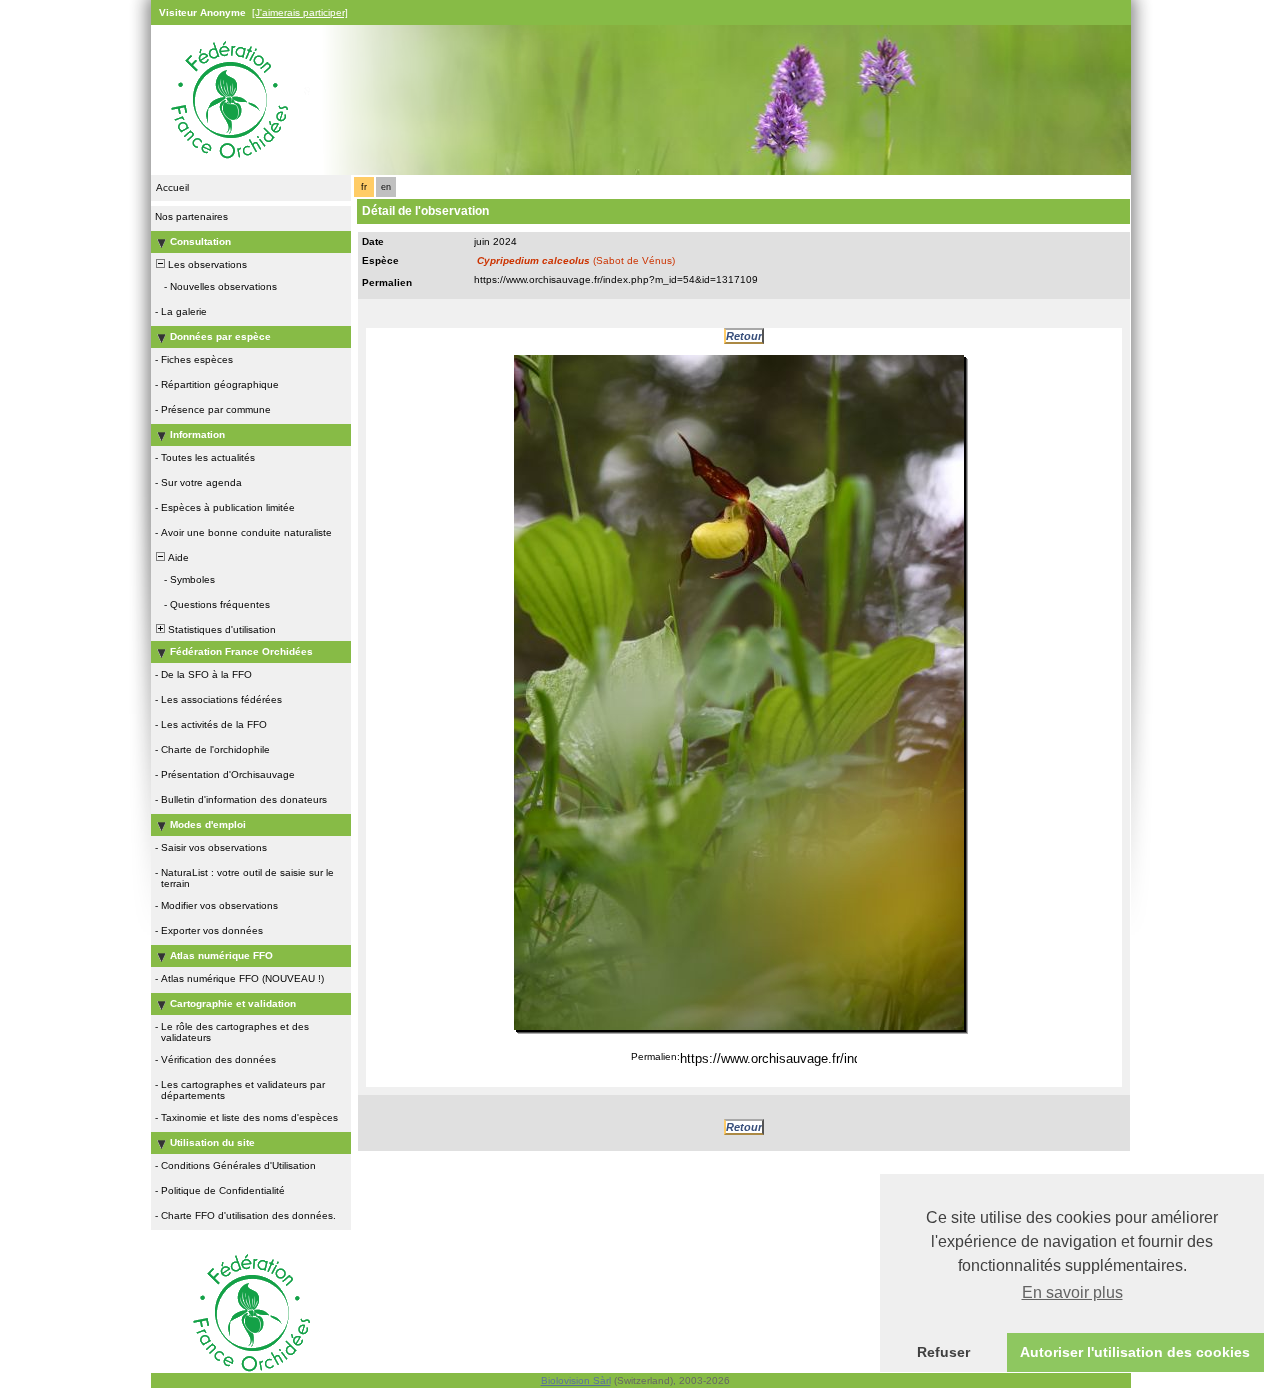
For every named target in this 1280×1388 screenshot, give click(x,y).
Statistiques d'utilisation (220, 629)
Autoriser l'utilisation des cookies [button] (1135, 1352)
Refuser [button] (943, 1352)
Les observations (206, 264)
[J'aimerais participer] (300, 12)
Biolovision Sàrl (576, 1380)
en (386, 187)
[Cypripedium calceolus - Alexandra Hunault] (739, 692)
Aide (177, 557)
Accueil (172, 187)
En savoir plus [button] (1072, 1292)
